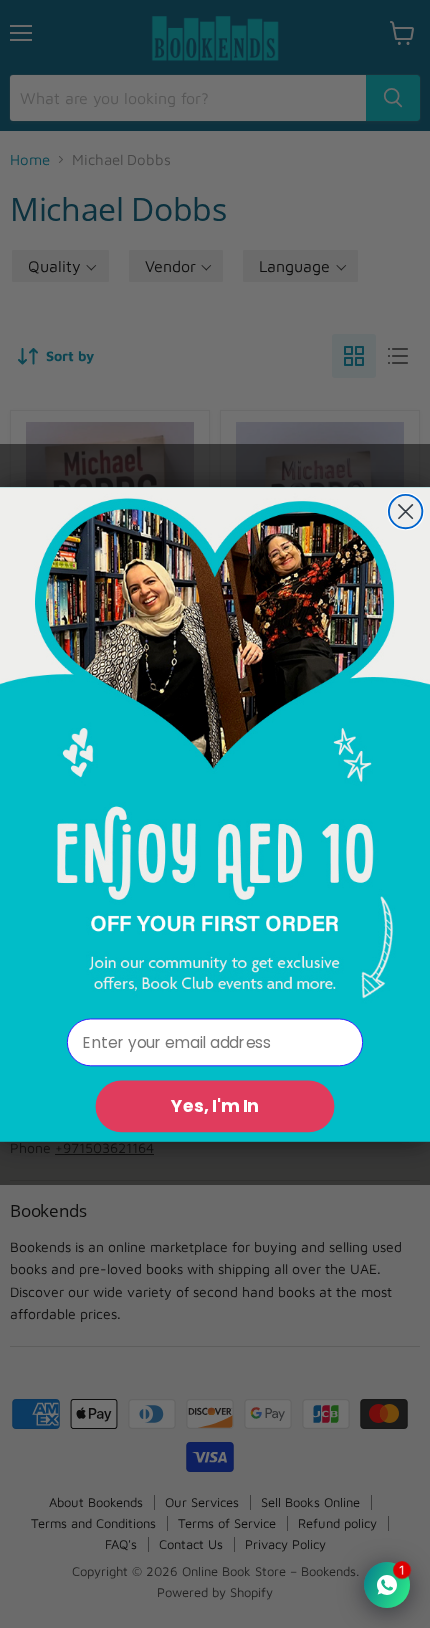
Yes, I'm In (215, 1106)
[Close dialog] (405, 510)
